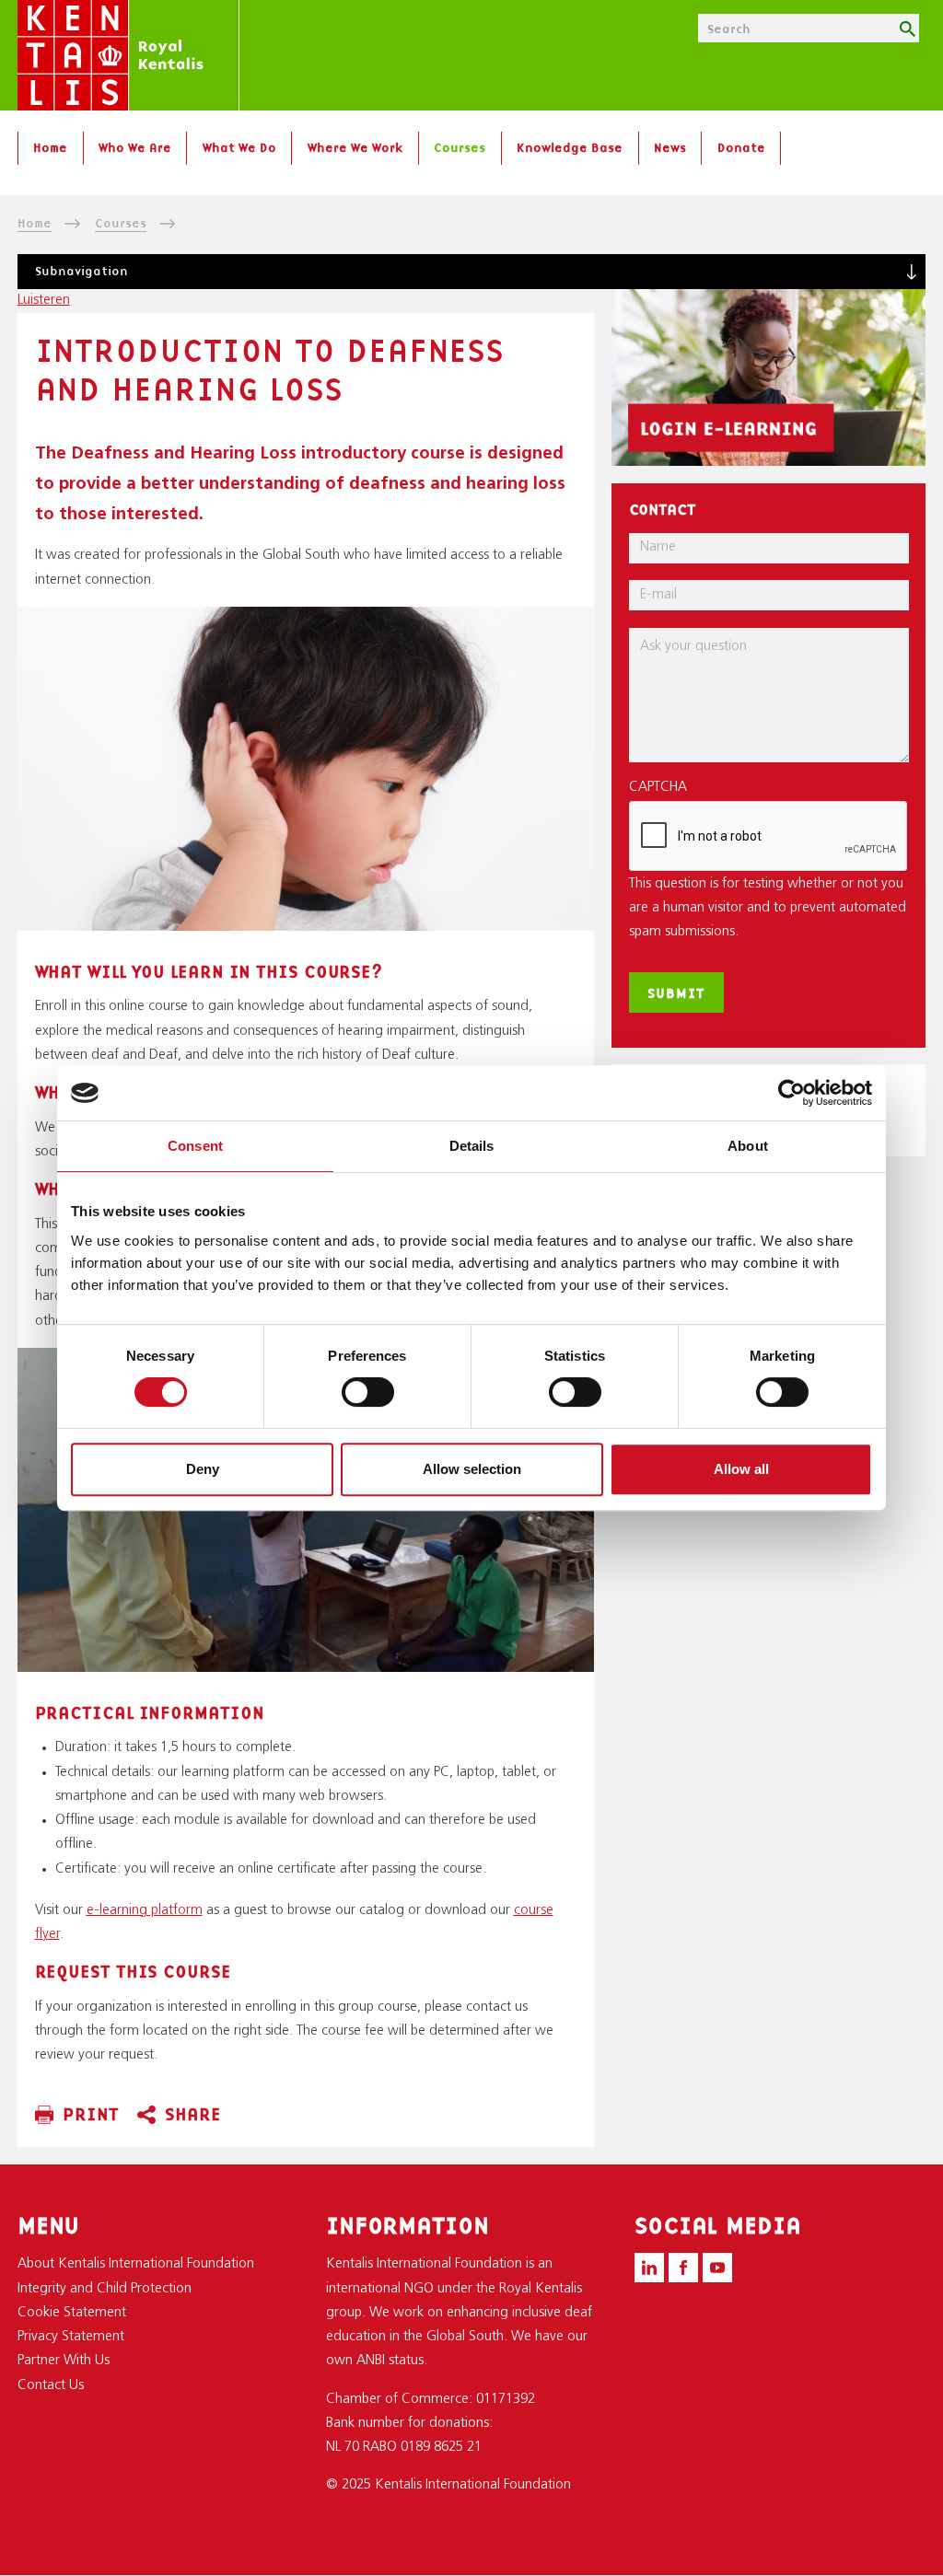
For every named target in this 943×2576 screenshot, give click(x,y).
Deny (203, 1469)
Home (50, 147)
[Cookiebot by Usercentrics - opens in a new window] (792, 1093)
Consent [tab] (195, 1146)
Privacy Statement (71, 2337)
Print (91, 2114)
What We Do (239, 147)
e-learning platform (145, 1911)
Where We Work (355, 147)
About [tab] (748, 1146)
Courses (460, 147)
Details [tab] (472, 1146)
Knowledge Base (570, 147)
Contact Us (51, 2386)
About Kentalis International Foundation (136, 2264)
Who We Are (135, 147)
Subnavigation (81, 271)
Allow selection (472, 1469)
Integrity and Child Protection (105, 2289)
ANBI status (390, 2361)
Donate (741, 147)
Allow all (741, 1469)
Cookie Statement (72, 2313)
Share (193, 2114)
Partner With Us (64, 2361)
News (670, 147)
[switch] (368, 1392)
